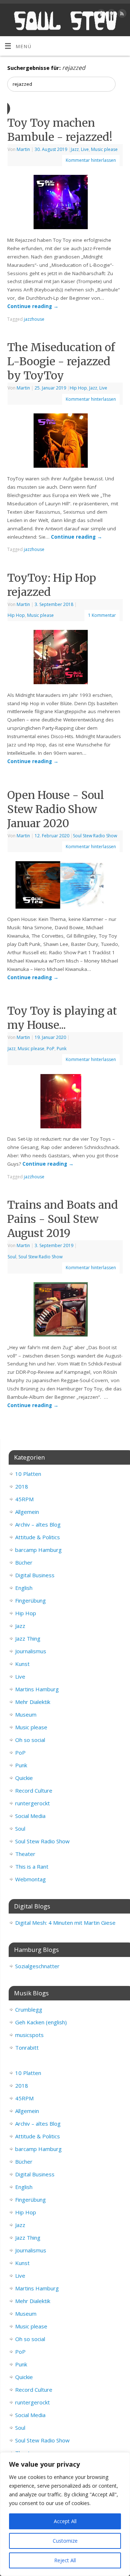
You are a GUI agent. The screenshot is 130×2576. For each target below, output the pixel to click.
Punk (62, 1049)
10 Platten (28, 1474)
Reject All (65, 2560)
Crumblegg (29, 2009)
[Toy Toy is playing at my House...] (65, 1103)
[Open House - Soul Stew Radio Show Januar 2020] (65, 886)
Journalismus (31, 1651)
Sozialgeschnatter (37, 1966)
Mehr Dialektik (33, 1702)
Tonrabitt (27, 2047)
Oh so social (30, 1740)
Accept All (65, 2521)
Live (85, 149)
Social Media (30, 1816)
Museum (26, 1714)
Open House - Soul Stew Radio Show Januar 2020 (56, 809)
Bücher (24, 1562)
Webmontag (31, 1879)
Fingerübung (31, 1600)
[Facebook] (100, 15)
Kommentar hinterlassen (91, 160)
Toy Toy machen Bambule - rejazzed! (60, 130)
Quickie (24, 1778)
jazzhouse (34, 319)
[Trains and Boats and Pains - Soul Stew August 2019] (65, 1311)
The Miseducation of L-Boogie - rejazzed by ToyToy (61, 361)
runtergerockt (32, 1803)
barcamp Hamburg (38, 1550)
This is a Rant (32, 1866)
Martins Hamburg (37, 1689)
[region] (65, 2514)
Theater (25, 1854)
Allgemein (27, 1512)
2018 (22, 1486)
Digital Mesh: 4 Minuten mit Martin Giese (65, 1923)
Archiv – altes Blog (38, 1524)
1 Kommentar (102, 615)
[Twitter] (111, 15)
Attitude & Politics (38, 1537)
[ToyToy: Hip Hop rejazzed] (65, 658)
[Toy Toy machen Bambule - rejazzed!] (65, 203)
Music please (104, 149)
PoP (51, 1049)
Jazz (75, 149)
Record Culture (34, 1790)
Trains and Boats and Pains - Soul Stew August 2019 (63, 1219)
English (24, 1588)
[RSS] (121, 15)
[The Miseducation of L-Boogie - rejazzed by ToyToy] (65, 442)
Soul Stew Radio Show (95, 836)
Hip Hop (78, 388)
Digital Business (35, 1575)
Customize (65, 2541)
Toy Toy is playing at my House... (62, 1018)
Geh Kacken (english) (41, 2022)
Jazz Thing (28, 1638)
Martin (23, 149)
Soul (12, 1257)
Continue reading (33, 306)
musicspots (29, 2035)
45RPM (24, 1499)
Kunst (22, 1664)
